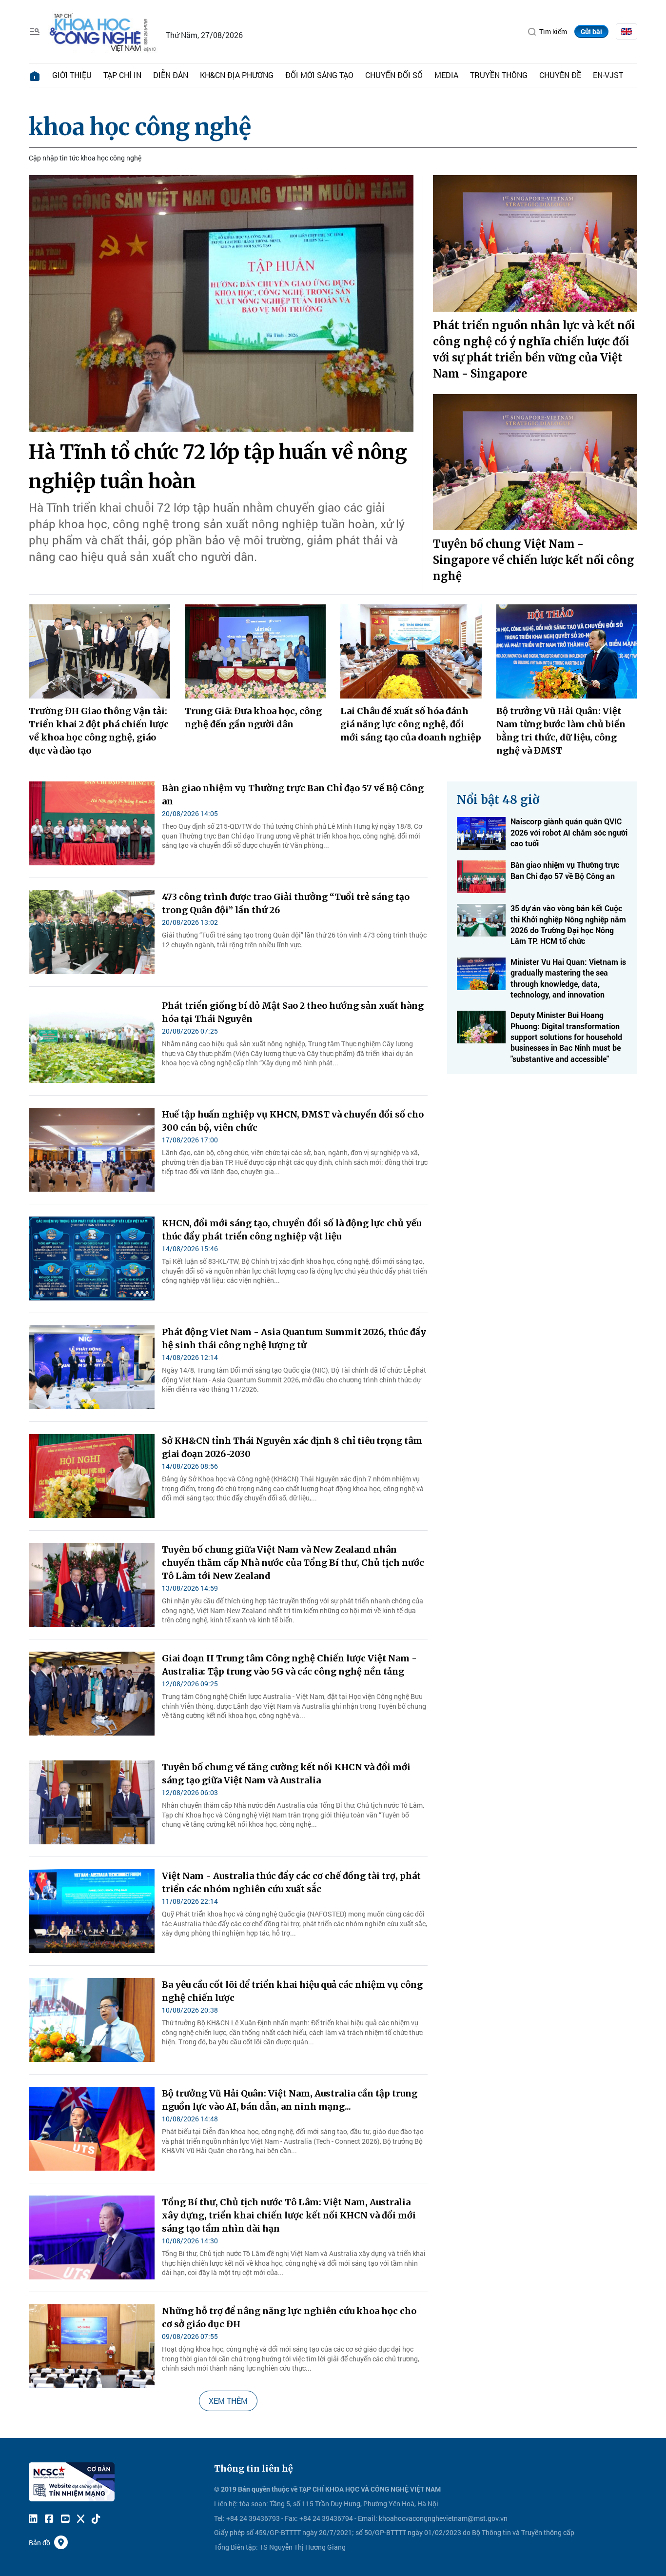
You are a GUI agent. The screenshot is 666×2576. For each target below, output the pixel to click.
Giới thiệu (72, 75)
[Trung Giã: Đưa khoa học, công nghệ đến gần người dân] (255, 651)
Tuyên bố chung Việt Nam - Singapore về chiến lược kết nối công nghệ (534, 560)
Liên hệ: (226, 2504)
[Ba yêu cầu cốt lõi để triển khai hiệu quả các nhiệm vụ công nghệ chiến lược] (92, 2020)
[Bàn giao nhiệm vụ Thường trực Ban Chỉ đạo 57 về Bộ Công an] (92, 823)
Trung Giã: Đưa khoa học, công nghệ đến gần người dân (253, 718)
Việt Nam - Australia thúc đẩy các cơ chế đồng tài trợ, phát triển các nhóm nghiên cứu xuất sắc (291, 1882)
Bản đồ (39, 2543)
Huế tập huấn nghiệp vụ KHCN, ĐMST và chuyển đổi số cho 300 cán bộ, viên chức (293, 1121)
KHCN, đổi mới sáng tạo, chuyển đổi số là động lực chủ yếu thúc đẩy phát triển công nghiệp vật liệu (292, 1230)
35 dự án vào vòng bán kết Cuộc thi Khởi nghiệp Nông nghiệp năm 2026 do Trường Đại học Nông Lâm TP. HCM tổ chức (568, 924)
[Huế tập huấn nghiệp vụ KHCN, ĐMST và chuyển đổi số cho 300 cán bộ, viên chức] (92, 1150)
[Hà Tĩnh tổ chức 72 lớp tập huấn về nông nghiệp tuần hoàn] (221, 303)
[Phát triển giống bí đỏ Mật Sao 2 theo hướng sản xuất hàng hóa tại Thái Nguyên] (92, 1041)
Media (446, 75)
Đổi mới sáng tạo (319, 75)
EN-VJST (608, 75)
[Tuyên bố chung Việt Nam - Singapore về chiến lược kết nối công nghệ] (535, 462)
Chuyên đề (560, 75)
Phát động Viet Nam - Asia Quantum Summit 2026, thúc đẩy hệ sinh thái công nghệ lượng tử (294, 1338)
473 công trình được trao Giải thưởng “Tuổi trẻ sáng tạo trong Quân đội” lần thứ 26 (286, 903)
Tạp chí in (122, 75)
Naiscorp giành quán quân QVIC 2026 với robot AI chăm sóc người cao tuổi (569, 832)
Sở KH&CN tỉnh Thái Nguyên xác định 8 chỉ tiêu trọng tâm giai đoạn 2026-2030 (292, 1447)
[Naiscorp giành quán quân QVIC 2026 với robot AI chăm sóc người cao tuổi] (481, 833)
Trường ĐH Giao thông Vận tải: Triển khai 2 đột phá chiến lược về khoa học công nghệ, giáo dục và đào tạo (99, 731)
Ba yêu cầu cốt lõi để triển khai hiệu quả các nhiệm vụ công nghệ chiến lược (292, 1991)
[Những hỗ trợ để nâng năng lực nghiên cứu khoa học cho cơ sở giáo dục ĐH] (92, 2346)
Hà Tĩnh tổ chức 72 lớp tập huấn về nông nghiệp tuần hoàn (218, 467)
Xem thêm (228, 2401)
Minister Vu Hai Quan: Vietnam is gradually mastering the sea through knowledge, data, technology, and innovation (568, 978)
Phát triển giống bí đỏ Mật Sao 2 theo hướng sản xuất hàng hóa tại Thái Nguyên (293, 1012)
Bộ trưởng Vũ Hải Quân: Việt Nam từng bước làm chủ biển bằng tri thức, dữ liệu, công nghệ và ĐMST (561, 731)
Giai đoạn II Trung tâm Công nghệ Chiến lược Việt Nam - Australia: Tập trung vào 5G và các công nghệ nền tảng (289, 1665)
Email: (368, 2518)
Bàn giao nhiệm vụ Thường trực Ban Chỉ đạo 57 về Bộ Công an (293, 795)
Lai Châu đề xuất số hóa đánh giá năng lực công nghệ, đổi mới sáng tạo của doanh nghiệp (411, 724)
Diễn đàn (171, 75)
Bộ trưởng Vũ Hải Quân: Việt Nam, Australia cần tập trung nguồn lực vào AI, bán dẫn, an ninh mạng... (290, 2100)
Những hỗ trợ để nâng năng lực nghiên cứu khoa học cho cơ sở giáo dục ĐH (289, 2317)
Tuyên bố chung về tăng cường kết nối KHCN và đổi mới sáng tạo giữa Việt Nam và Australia (286, 1774)
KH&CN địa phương (237, 75)
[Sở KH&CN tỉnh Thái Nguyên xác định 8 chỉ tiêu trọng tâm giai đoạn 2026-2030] (92, 1476)
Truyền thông (499, 75)
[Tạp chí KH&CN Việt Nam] (103, 30)
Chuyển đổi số (394, 75)
